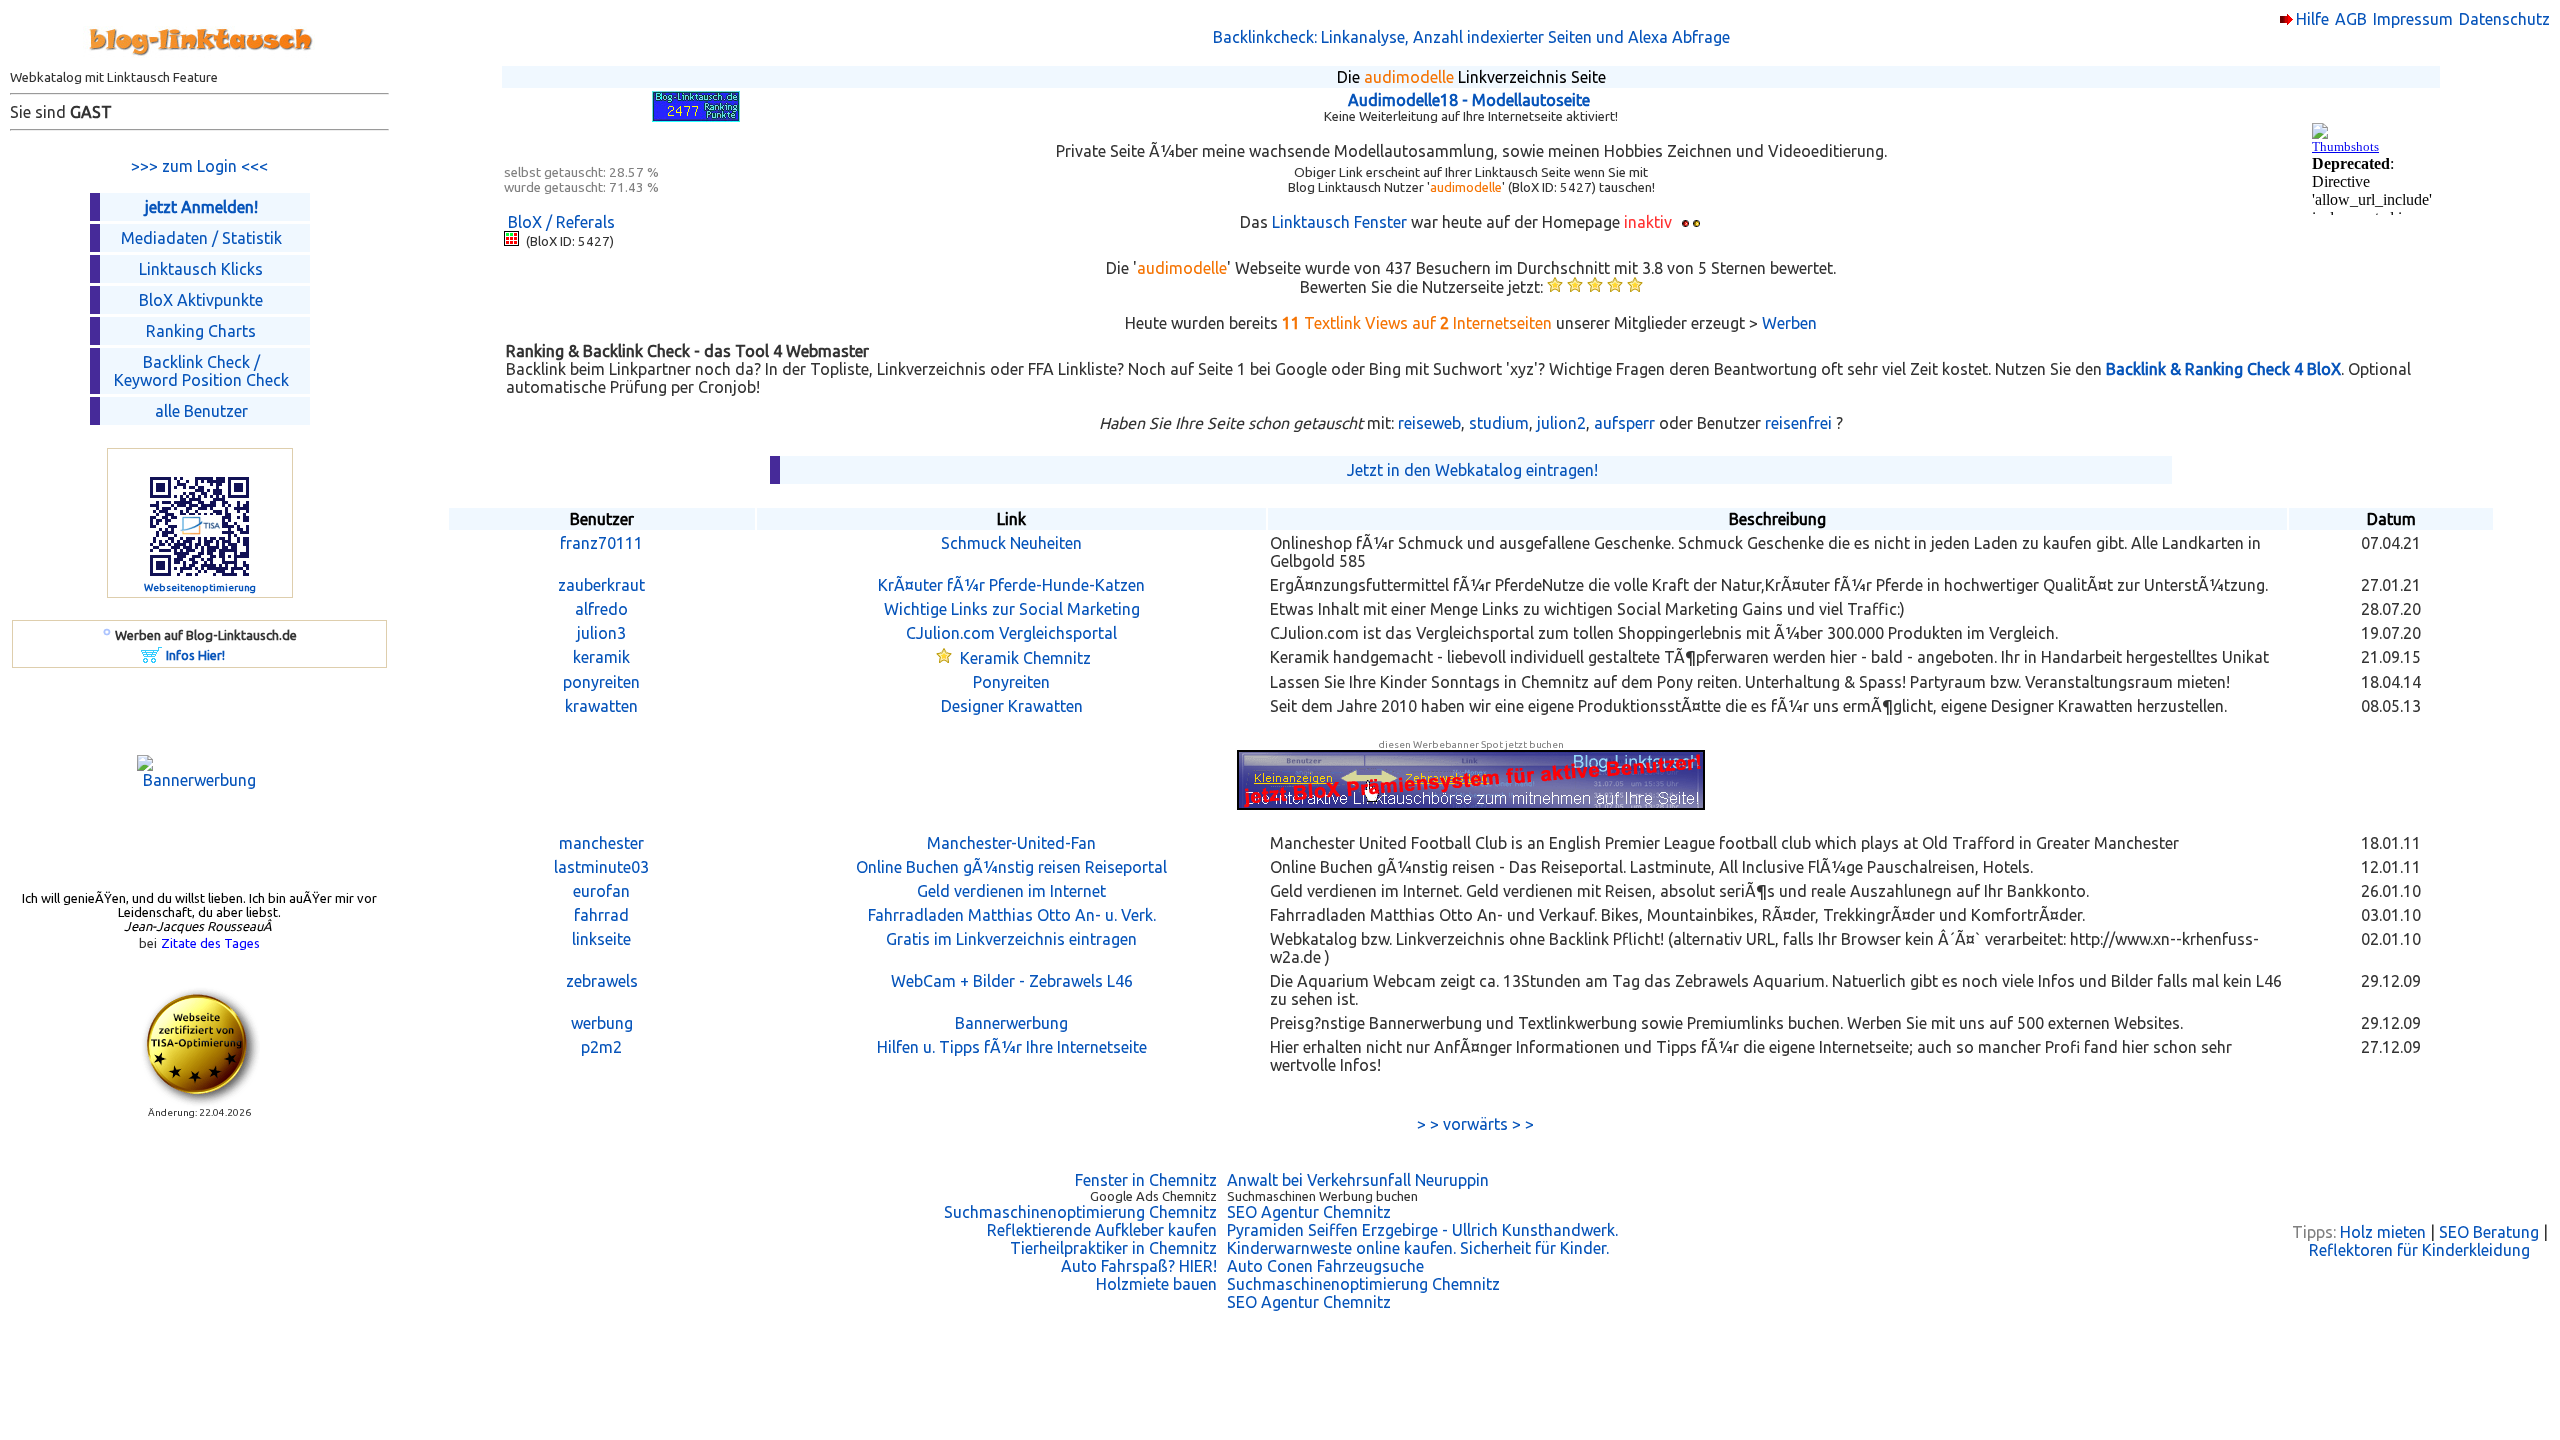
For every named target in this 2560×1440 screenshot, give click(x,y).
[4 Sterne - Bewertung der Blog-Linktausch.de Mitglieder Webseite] (1615, 287)
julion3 (601, 633)
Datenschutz (2504, 19)
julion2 (1561, 423)
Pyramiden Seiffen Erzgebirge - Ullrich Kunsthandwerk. (1422, 1230)
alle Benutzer (201, 411)
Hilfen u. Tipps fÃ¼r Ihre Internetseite (1012, 1047)
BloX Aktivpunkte (201, 300)
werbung (602, 1023)
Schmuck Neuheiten (1011, 543)
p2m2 (601, 1047)
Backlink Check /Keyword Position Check (201, 371)
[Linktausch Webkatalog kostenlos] (200, 64)
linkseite (601, 939)
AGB (2351, 19)
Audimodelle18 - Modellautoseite (1469, 100)
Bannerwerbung (1011, 1023)
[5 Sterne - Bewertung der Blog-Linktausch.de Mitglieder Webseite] (1635, 287)
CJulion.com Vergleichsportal (1011, 633)
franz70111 (601, 543)
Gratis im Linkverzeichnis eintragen (1011, 939)
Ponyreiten (1011, 682)
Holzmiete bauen (1156, 1284)
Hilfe (2312, 19)
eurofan (601, 891)
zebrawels (602, 981)
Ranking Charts (201, 331)
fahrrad (601, 915)
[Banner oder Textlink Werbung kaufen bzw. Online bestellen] (151, 657)
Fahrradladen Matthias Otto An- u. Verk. (1012, 915)
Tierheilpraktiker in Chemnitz (1113, 1248)
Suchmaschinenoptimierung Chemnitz (1080, 1212)
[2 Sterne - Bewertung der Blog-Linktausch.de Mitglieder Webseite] (1575, 287)
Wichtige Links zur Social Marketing (1012, 609)
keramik (601, 657)
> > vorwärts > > (1471, 1124)
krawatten (601, 706)
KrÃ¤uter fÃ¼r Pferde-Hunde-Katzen (1011, 585)
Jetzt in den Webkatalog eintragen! (1472, 470)
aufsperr (1624, 423)
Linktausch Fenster (1339, 222)
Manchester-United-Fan (1011, 843)
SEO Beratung (2489, 1232)
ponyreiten (601, 682)
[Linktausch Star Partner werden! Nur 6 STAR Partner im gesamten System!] (944, 658)
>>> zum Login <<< (199, 166)
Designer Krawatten (1012, 706)
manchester (601, 843)
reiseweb (1429, 423)
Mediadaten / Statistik (201, 238)
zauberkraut (601, 585)
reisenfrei (1798, 423)
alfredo (601, 609)
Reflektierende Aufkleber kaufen (1102, 1230)
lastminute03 (601, 867)
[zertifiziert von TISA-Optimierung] (200, 1101)
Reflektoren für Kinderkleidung (2419, 1250)
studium (1499, 423)
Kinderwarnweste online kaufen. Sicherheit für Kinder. (1418, 1248)
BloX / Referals (561, 222)
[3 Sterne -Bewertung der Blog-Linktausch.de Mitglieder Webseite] (1595, 287)
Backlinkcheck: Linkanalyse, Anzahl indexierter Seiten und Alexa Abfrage (1471, 37)
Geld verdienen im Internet (1011, 891)
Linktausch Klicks (201, 269)
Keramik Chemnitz (1025, 658)
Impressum (2413, 19)
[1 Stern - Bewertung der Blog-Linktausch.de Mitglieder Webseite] (1555, 287)
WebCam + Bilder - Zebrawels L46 (1012, 981)
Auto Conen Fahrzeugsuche (1325, 1266)
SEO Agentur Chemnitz (1309, 1212)
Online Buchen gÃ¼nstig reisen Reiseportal (1011, 867)
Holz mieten (2383, 1232)
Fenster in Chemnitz (1146, 1180)
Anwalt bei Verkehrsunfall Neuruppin (1358, 1180)
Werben (1789, 323)
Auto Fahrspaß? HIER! (1139, 1266)
